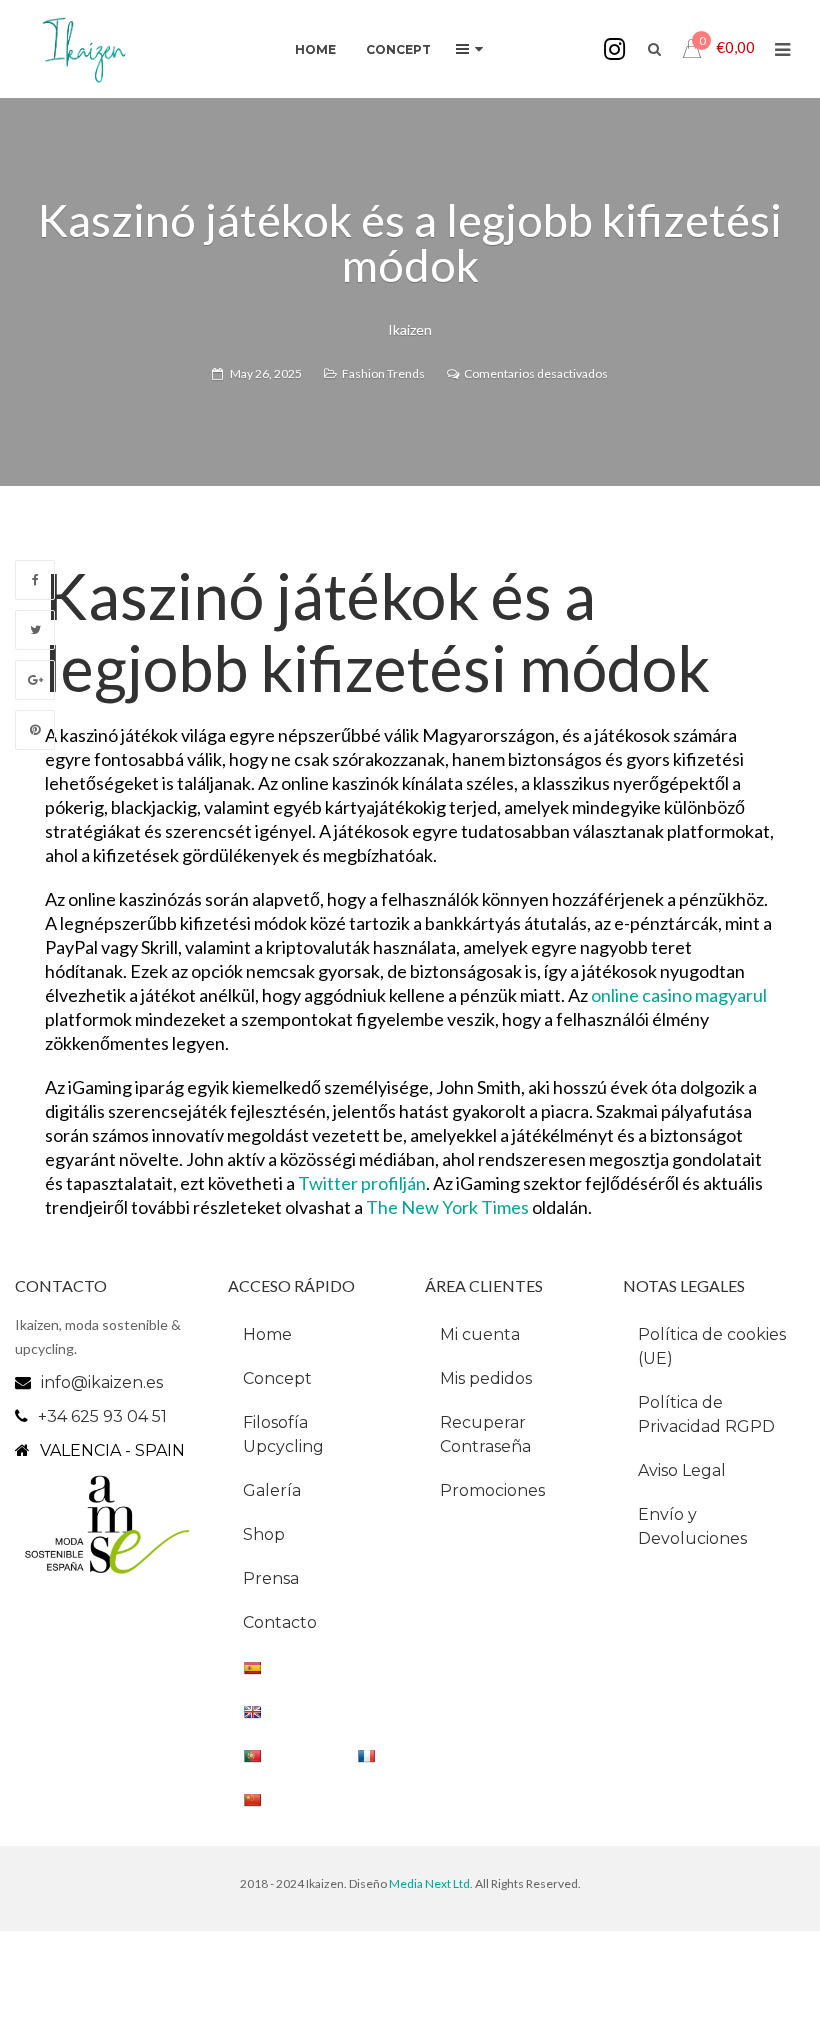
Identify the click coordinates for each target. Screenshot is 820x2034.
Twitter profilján (362, 1183)
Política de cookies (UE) (712, 1346)
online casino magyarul (679, 995)
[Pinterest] (35, 730)
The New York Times (447, 1207)
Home (267, 1334)
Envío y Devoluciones (692, 1526)
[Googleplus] (35, 680)
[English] (312, 1711)
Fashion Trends (383, 373)
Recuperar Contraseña (485, 1434)
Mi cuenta (480, 1334)
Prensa (271, 1578)
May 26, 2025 (266, 373)
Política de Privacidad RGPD (706, 1414)
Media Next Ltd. (432, 1883)
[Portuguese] (312, 1755)
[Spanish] (312, 1667)
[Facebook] (35, 580)
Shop (264, 1534)
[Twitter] (35, 630)
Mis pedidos (486, 1378)
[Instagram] (614, 49)
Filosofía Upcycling (283, 1434)
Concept (277, 1378)
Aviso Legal (682, 1470)
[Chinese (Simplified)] (312, 1799)
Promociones (492, 1490)
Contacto (280, 1622)
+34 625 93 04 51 (102, 1416)
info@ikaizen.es (102, 1382)
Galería (272, 1490)
